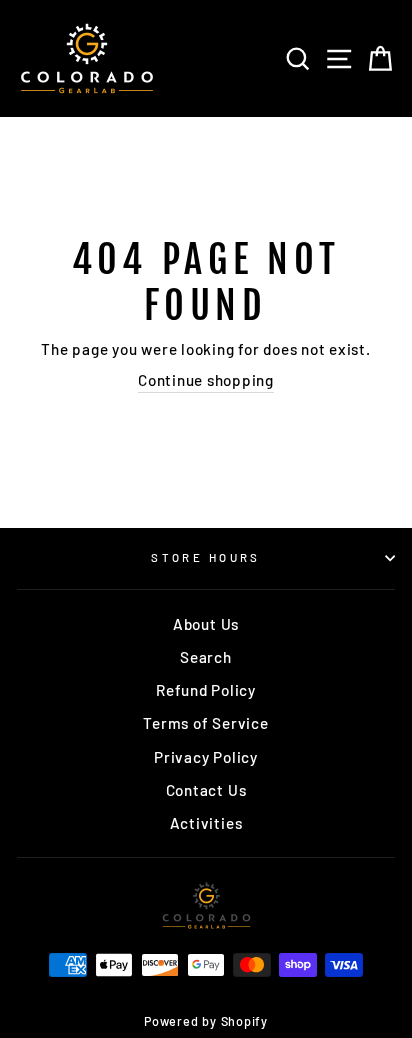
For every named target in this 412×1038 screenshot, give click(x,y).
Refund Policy (206, 690)
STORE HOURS (206, 557)
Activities (206, 823)
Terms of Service (205, 723)
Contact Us (206, 790)
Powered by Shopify (206, 1021)
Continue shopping (206, 380)
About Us (206, 624)
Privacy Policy (206, 757)
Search (206, 657)
